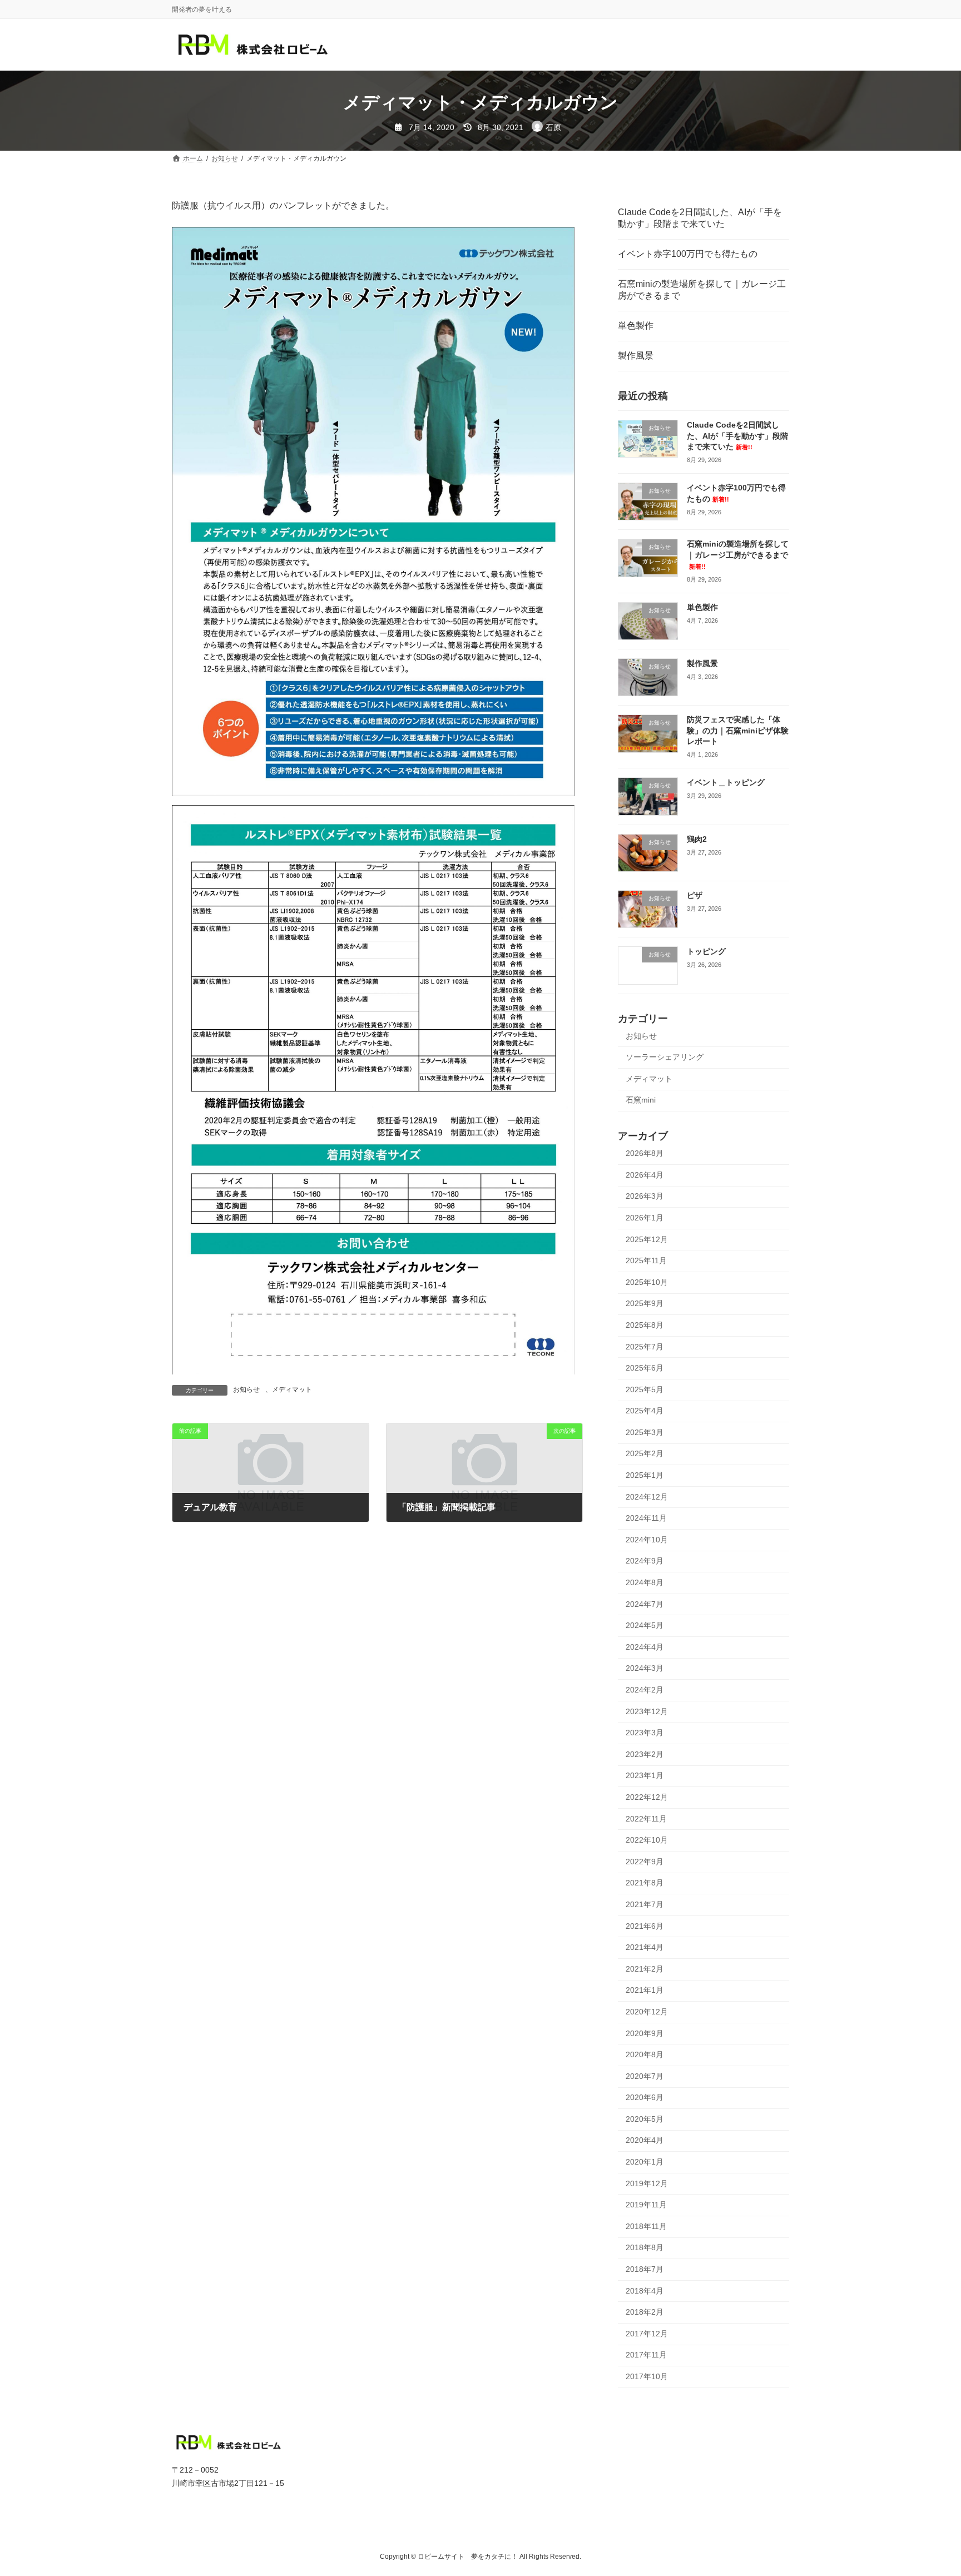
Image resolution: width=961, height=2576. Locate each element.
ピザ (695, 895)
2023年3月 (645, 1733)
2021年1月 (645, 1991)
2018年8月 (645, 2248)
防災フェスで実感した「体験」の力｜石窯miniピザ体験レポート (738, 731)
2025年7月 (645, 1347)
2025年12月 (647, 1239)
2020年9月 (645, 2033)
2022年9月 (645, 1862)
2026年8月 (645, 1154)
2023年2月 (645, 1754)
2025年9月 (645, 1304)
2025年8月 (645, 1325)
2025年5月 (645, 1389)
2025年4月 (645, 1411)
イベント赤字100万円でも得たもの (688, 254)
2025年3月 (645, 1432)
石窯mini (641, 1100)
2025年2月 (645, 1454)
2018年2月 (645, 2312)
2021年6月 (645, 1926)
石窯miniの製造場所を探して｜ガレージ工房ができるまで (702, 290)
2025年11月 (646, 1261)
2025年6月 (645, 1368)
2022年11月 (646, 1819)
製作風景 (636, 356)
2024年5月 (645, 1626)
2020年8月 (645, 2054)
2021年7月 (645, 1904)
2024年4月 (645, 1647)
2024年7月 (645, 1604)
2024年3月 (645, 1669)
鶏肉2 (697, 839)
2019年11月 (646, 2205)
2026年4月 (645, 1175)
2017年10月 (647, 2376)
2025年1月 (645, 1475)
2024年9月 (645, 1561)
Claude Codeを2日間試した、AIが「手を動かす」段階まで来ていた (700, 218)
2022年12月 (647, 1797)
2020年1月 (645, 2162)
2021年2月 (645, 1969)
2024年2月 (645, 1690)
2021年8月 (645, 1883)
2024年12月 (647, 1497)
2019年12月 (647, 2183)
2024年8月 (645, 1582)
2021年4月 (645, 1948)
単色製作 (636, 326)
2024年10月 (647, 1540)
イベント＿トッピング (726, 783)
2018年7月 (645, 2269)
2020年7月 (645, 2076)
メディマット (292, 1389)
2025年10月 (647, 1282)
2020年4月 (645, 2141)
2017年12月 (647, 2334)
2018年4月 (645, 2291)
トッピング (706, 952)
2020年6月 (645, 2098)
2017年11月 (646, 2355)
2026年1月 (645, 1218)
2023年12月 (647, 1711)
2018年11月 (646, 2226)
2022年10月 (647, 1840)
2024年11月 (646, 1518)
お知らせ (246, 1389)
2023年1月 (645, 1776)
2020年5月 (645, 2119)
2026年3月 (645, 1197)
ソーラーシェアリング (665, 1058)
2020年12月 (647, 2012)
